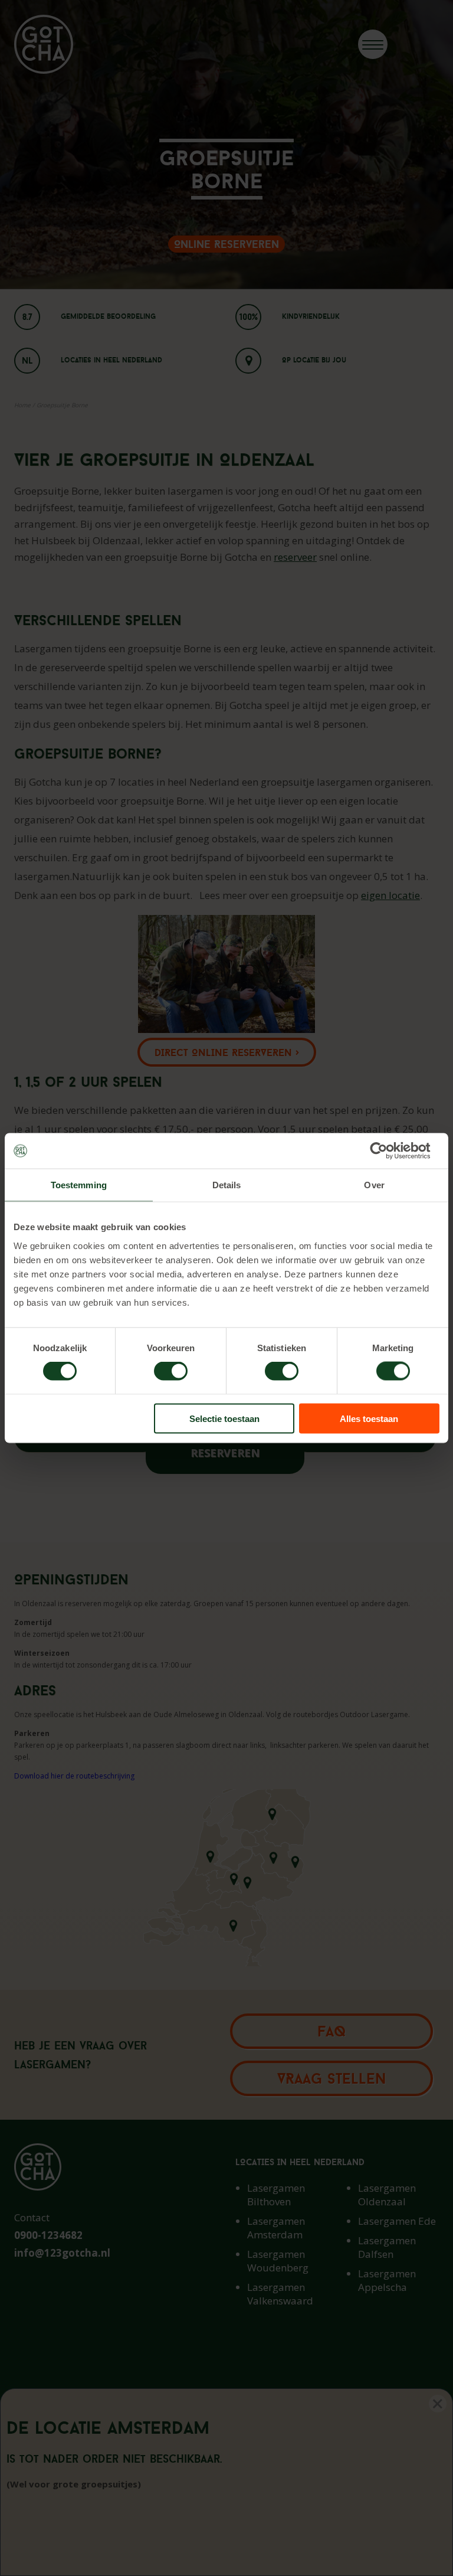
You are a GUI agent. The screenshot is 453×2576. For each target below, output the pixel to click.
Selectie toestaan (224, 1418)
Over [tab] (374, 1185)
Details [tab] (227, 1185)
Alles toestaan (369, 1418)
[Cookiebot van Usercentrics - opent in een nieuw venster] (388, 1151)
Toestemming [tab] (79, 1185)
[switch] (171, 1371)
